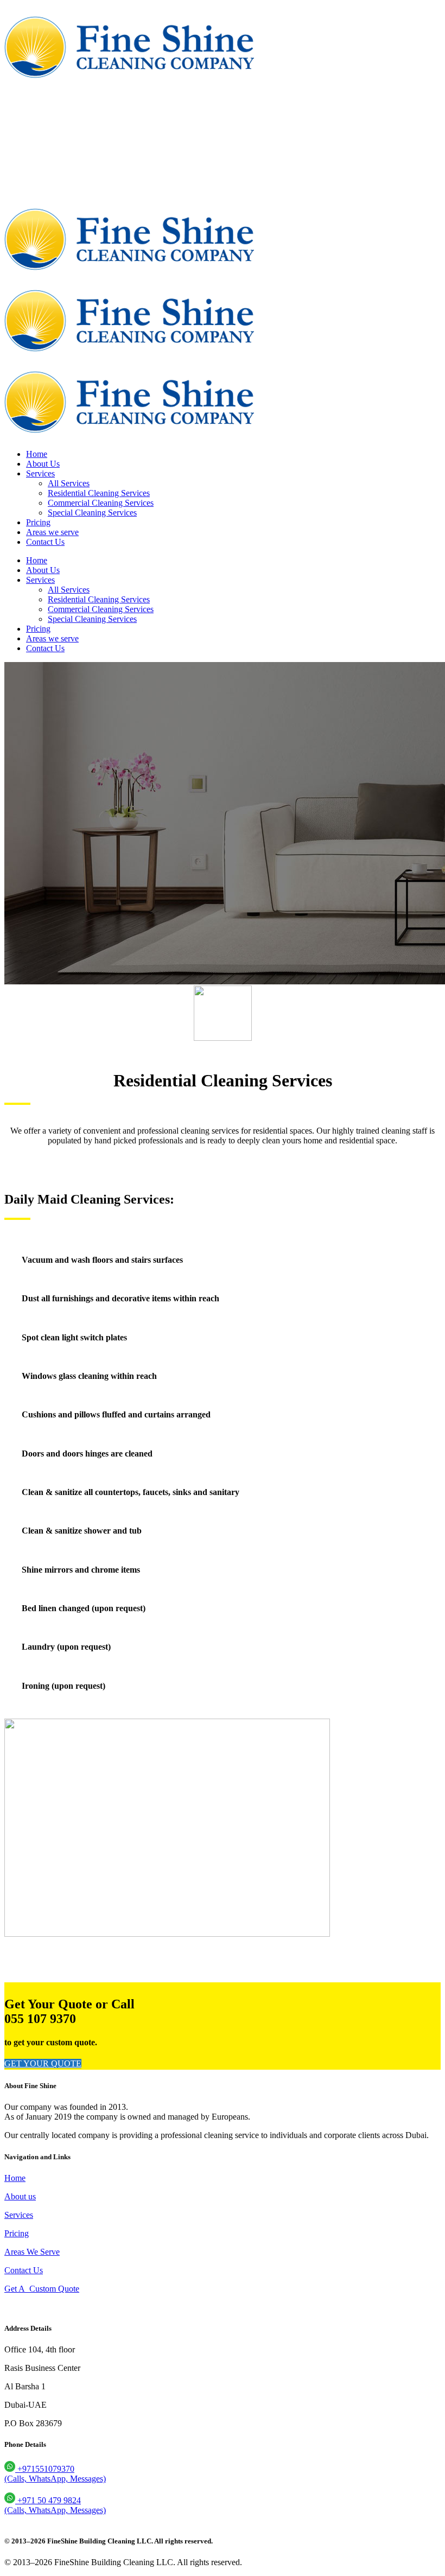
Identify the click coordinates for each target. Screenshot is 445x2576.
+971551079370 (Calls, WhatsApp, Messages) (55, 2474)
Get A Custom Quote (42, 2289)
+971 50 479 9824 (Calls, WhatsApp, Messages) (55, 2505)
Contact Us (24, 2270)
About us (20, 2196)
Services (19, 2215)
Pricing (17, 2233)
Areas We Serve (32, 2252)
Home (15, 2178)
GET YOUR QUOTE (43, 2063)
